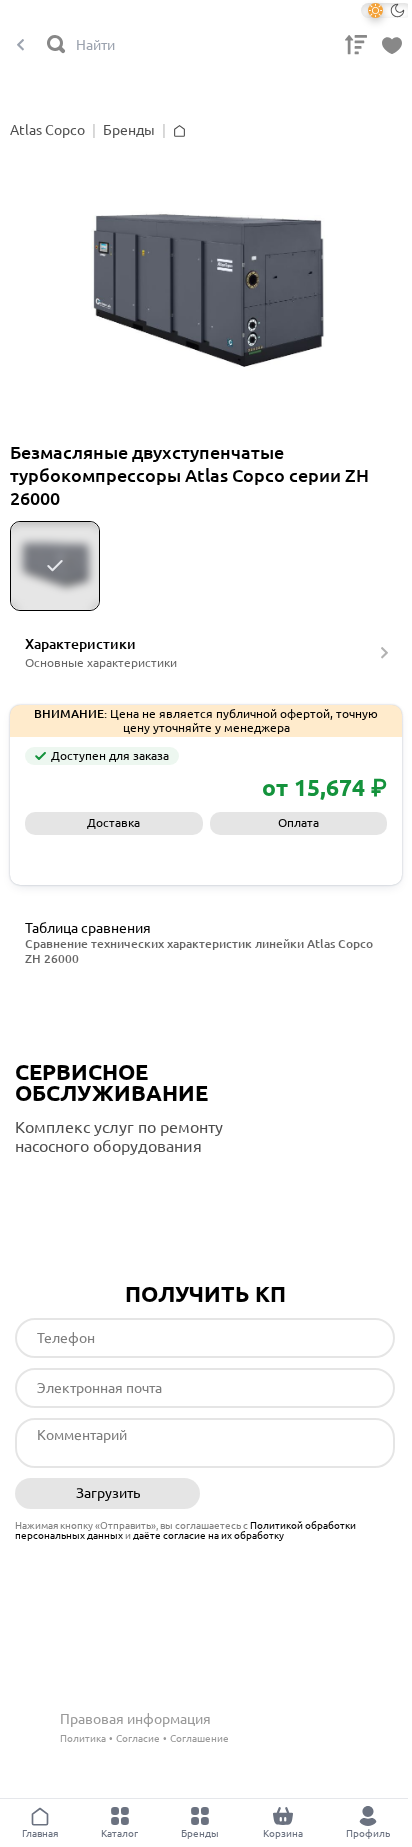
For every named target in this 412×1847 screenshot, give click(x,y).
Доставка (113, 822)
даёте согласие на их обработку (208, 1535)
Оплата (298, 822)
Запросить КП (206, 856)
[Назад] (20, 45)
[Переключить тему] (386, 10)
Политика (83, 1738)
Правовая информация (135, 1719)
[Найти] (57, 45)
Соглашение (199, 1738)
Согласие (138, 1738)
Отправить (302, 1494)
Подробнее (99, 1187)
